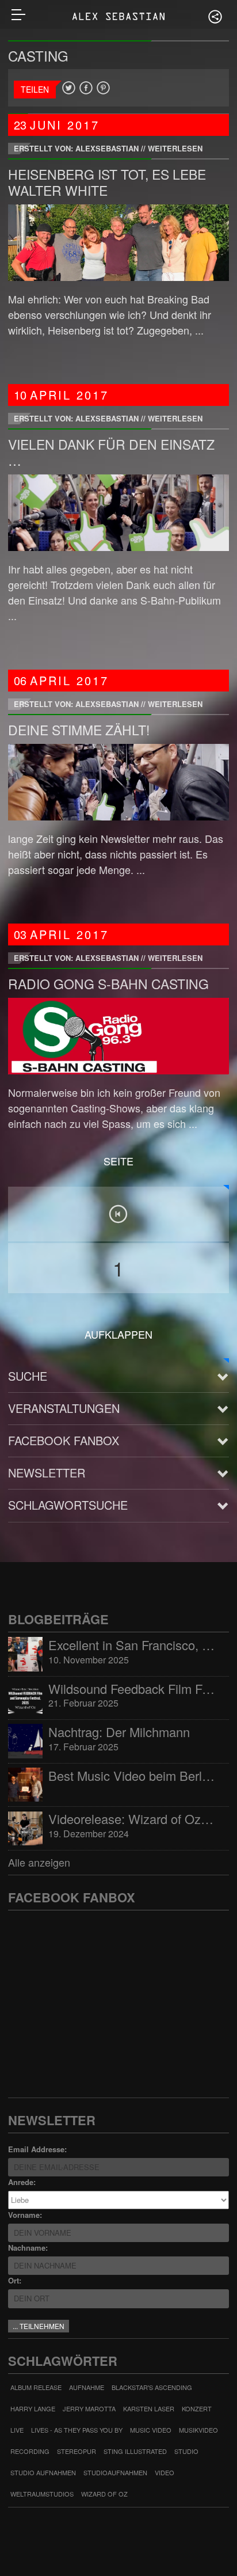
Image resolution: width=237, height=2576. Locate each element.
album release (36, 2387)
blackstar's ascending (152, 2387)
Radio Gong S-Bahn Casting (108, 984)
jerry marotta (89, 2408)
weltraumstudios (42, 2494)
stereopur (77, 2451)
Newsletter (47, 1473)
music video (151, 2430)
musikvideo (198, 2430)
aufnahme (87, 2387)
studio (186, 2451)
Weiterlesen (175, 148)
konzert (197, 2408)
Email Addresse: (37, 2149)
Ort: (15, 2280)
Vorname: (25, 2215)
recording (30, 2451)
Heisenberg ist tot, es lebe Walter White (107, 182)
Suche (28, 1376)
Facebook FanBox (64, 1440)
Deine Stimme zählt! (79, 730)
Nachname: (28, 2248)
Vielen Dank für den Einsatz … (111, 452)
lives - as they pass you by (77, 2430)
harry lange (33, 2408)
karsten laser (149, 2408)
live (17, 2430)
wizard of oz (104, 2494)
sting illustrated (135, 2451)
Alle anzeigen (39, 1862)
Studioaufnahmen (115, 2472)
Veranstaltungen (64, 1408)
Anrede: (22, 2182)
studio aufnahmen (43, 2472)
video (165, 2472)
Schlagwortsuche (68, 1505)
